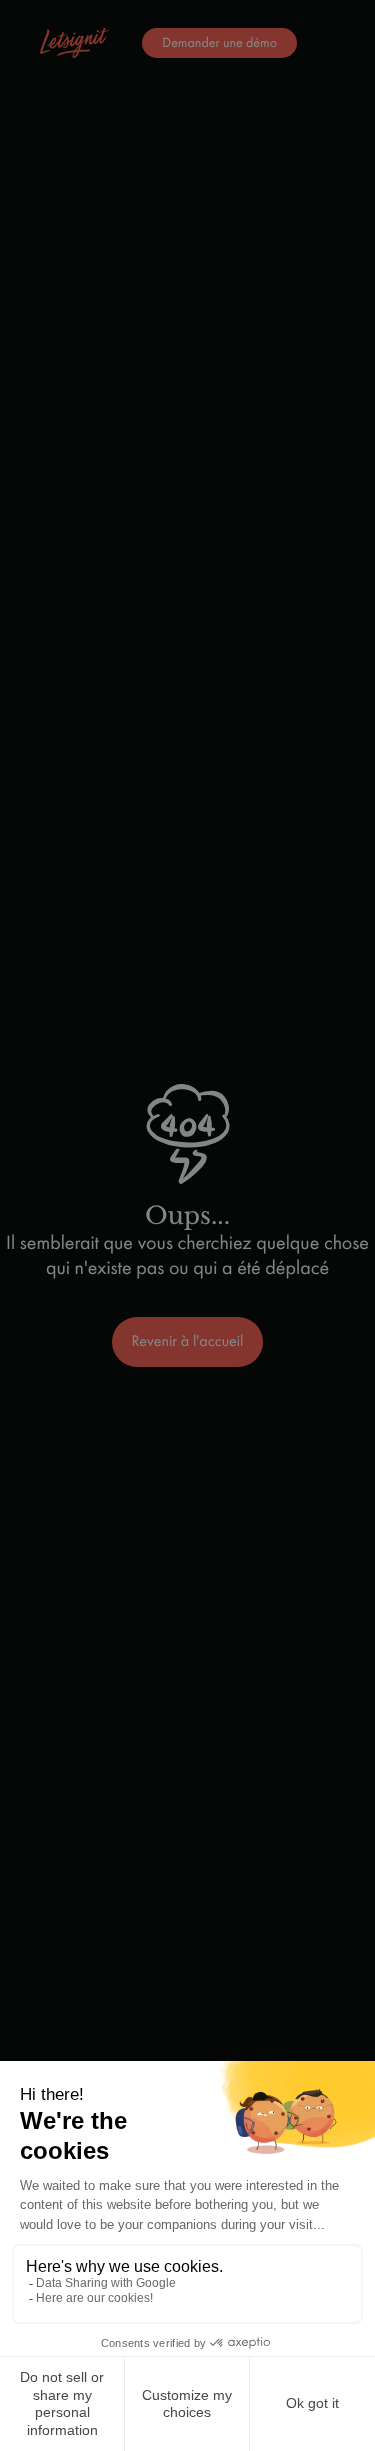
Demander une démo (219, 42)
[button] (124, 43)
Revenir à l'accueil (188, 1341)
